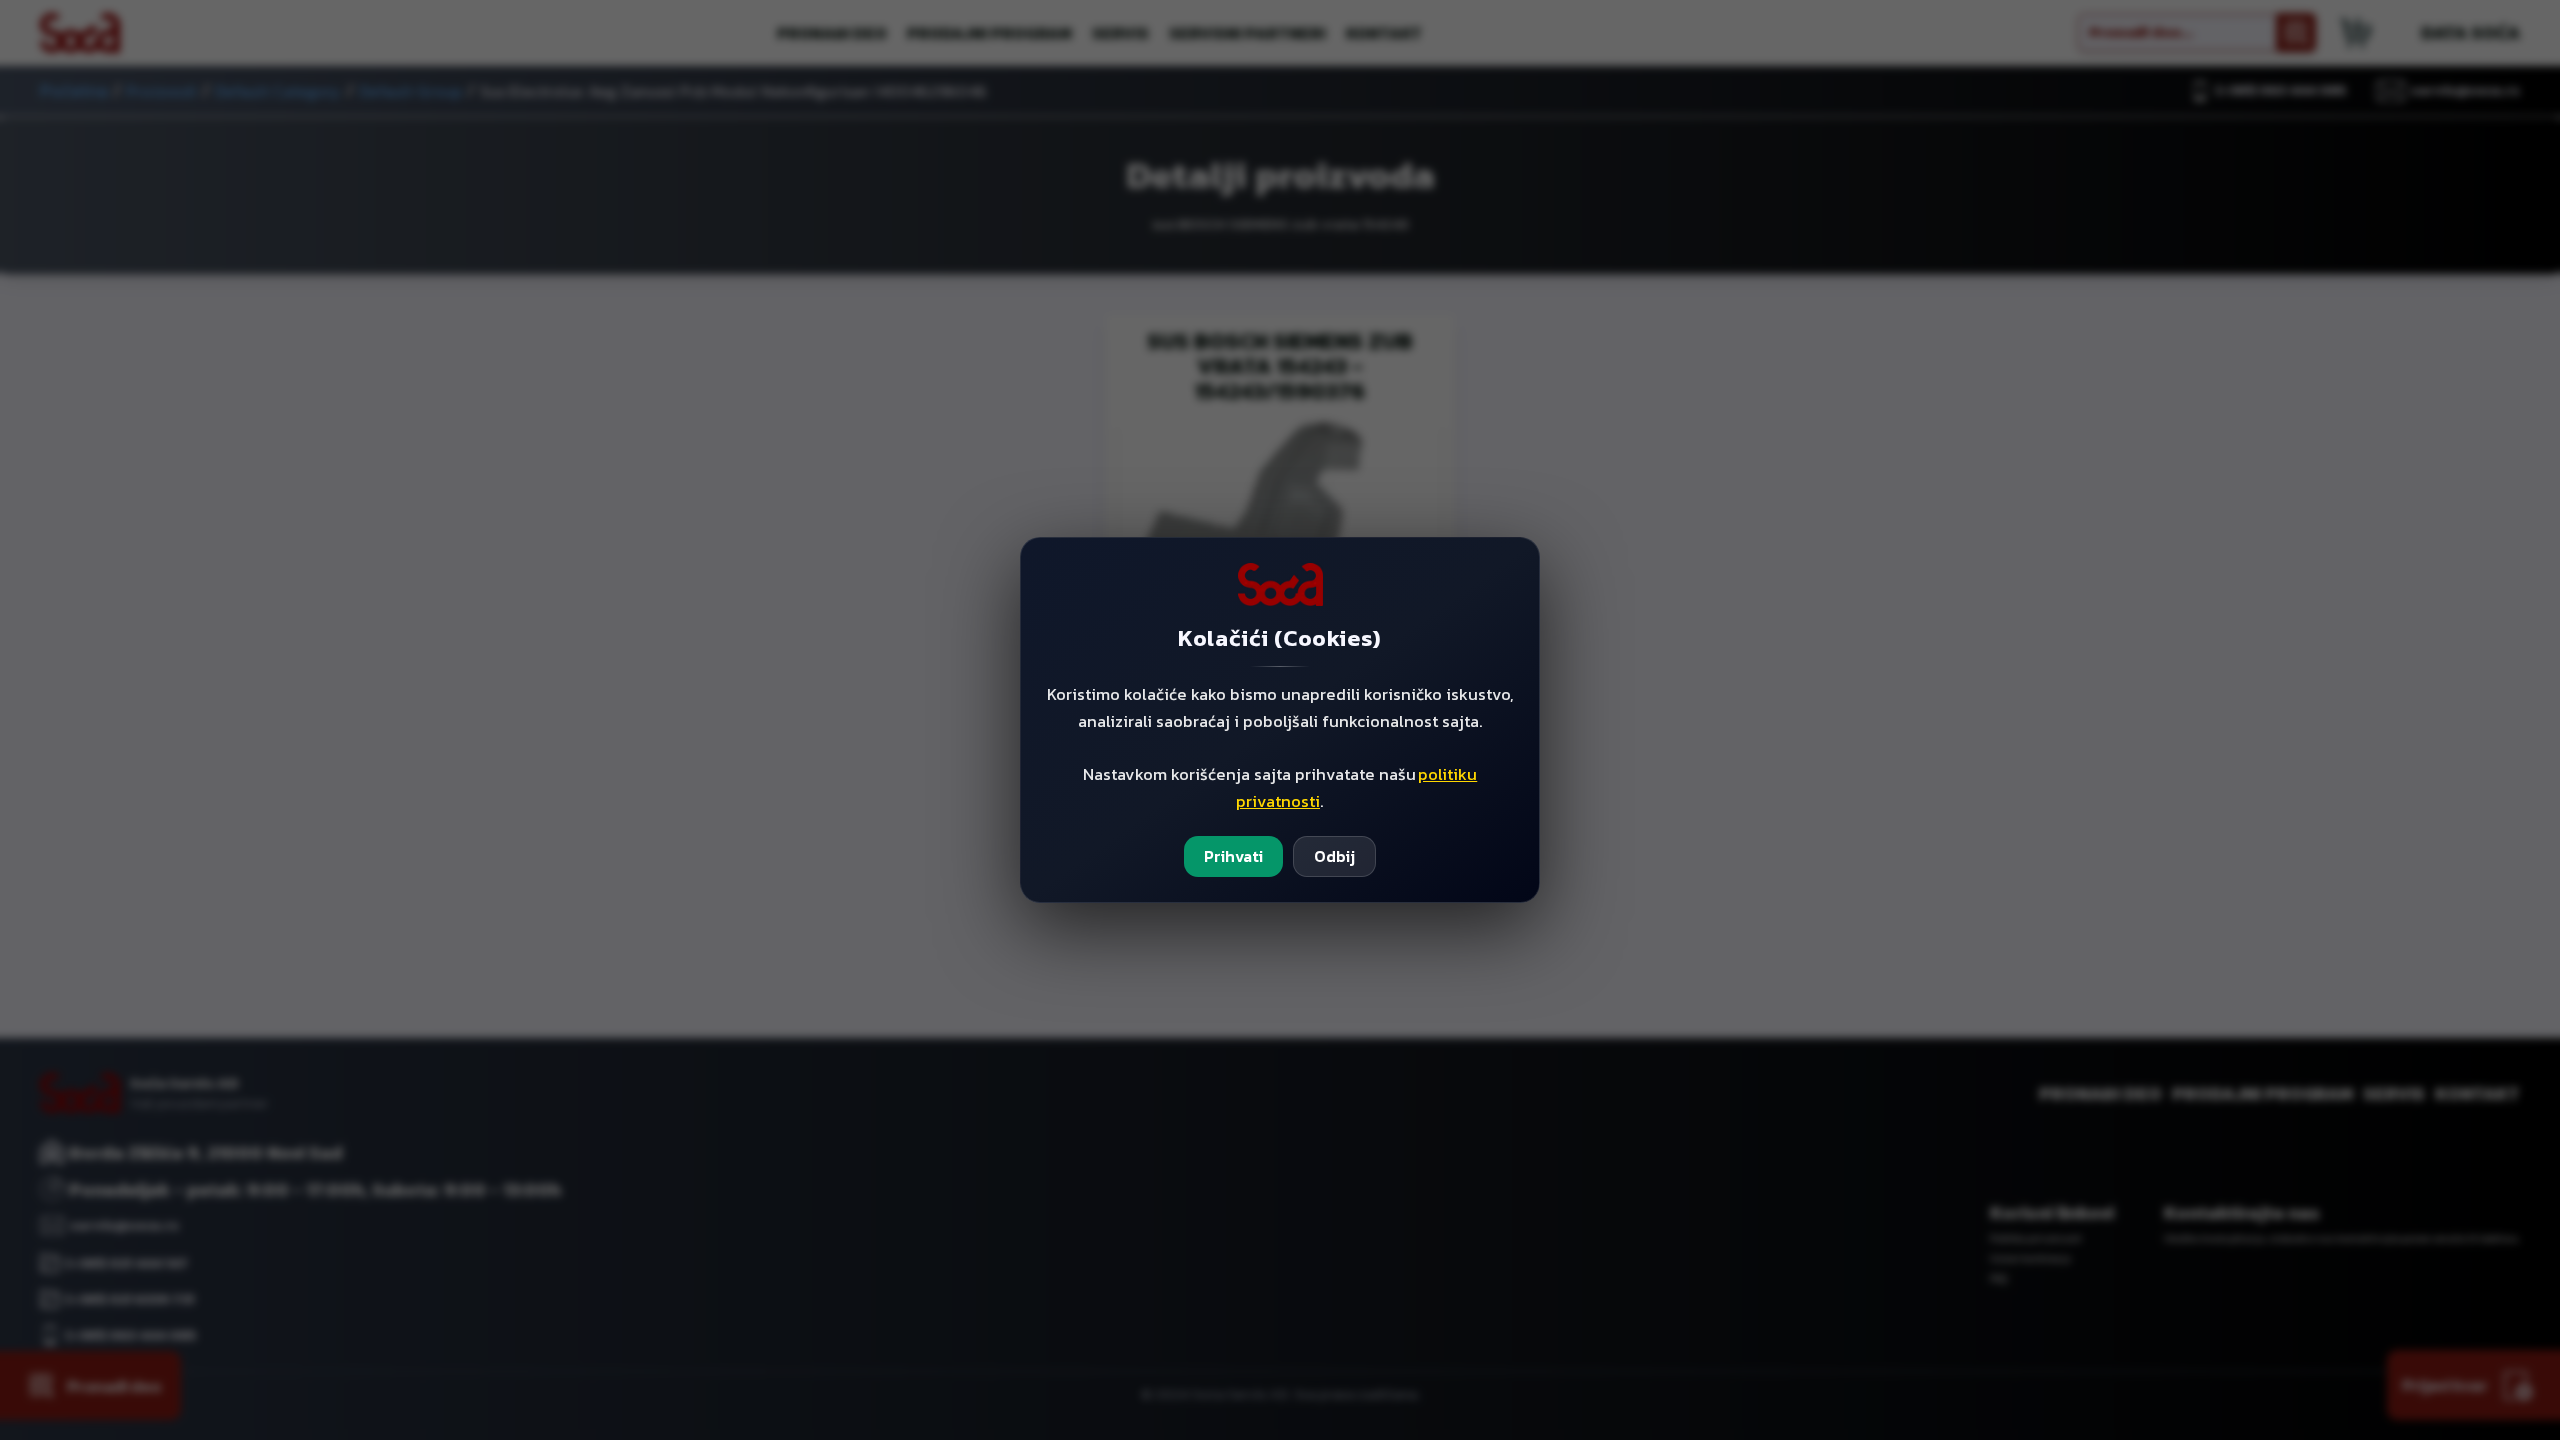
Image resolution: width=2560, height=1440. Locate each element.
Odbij (1334, 856)
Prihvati (1233, 856)
